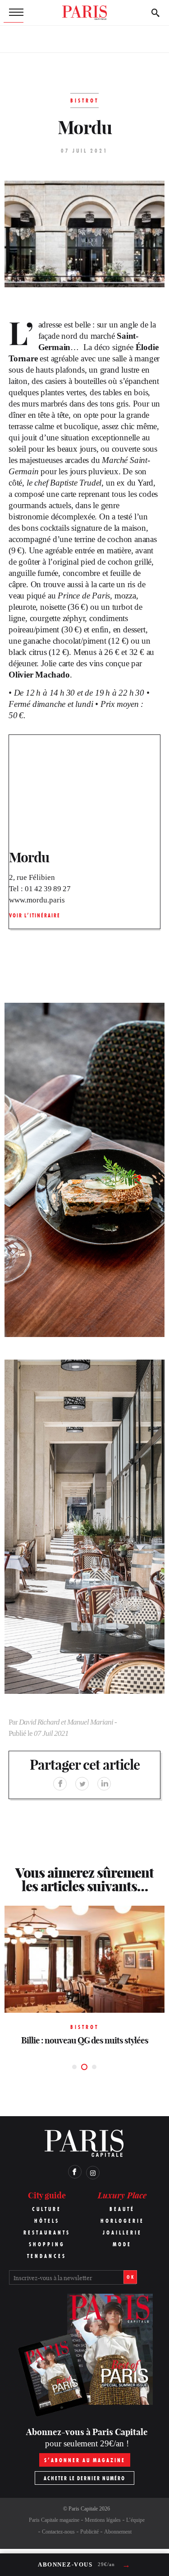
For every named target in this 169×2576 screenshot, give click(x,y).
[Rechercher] (155, 13)
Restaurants (47, 2232)
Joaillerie (122, 2232)
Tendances (47, 2256)
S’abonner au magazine (85, 2460)
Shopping (47, 2244)
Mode (122, 2244)
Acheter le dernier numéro (84, 2478)
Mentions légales (103, 2520)
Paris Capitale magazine (54, 2520)
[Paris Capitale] (85, 13)
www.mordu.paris (37, 900)
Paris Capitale (83, 2509)
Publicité (89, 2532)
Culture (47, 2209)
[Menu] (14, 13)
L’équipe (135, 2520)
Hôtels (47, 2221)
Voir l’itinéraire (35, 915)
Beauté (122, 2209)
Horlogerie (122, 2221)
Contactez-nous (58, 2532)
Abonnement (118, 2532)
